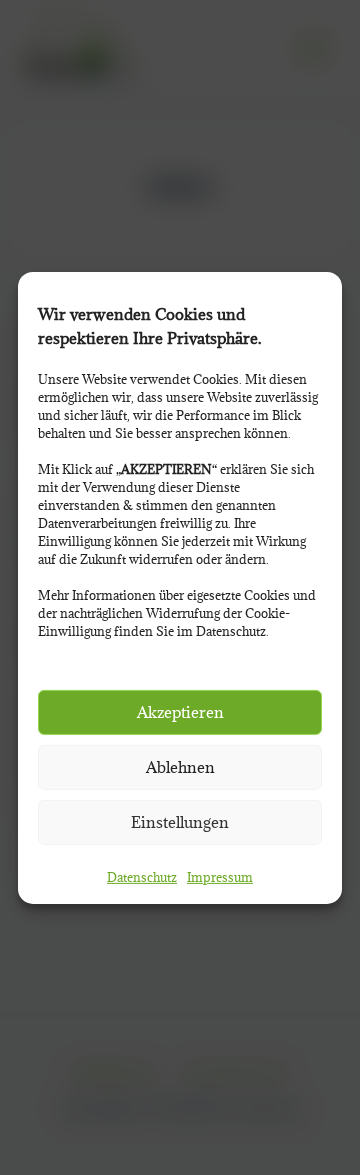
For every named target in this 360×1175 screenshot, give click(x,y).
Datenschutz (142, 877)
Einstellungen (180, 822)
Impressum (220, 877)
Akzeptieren (180, 712)
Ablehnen (180, 767)
